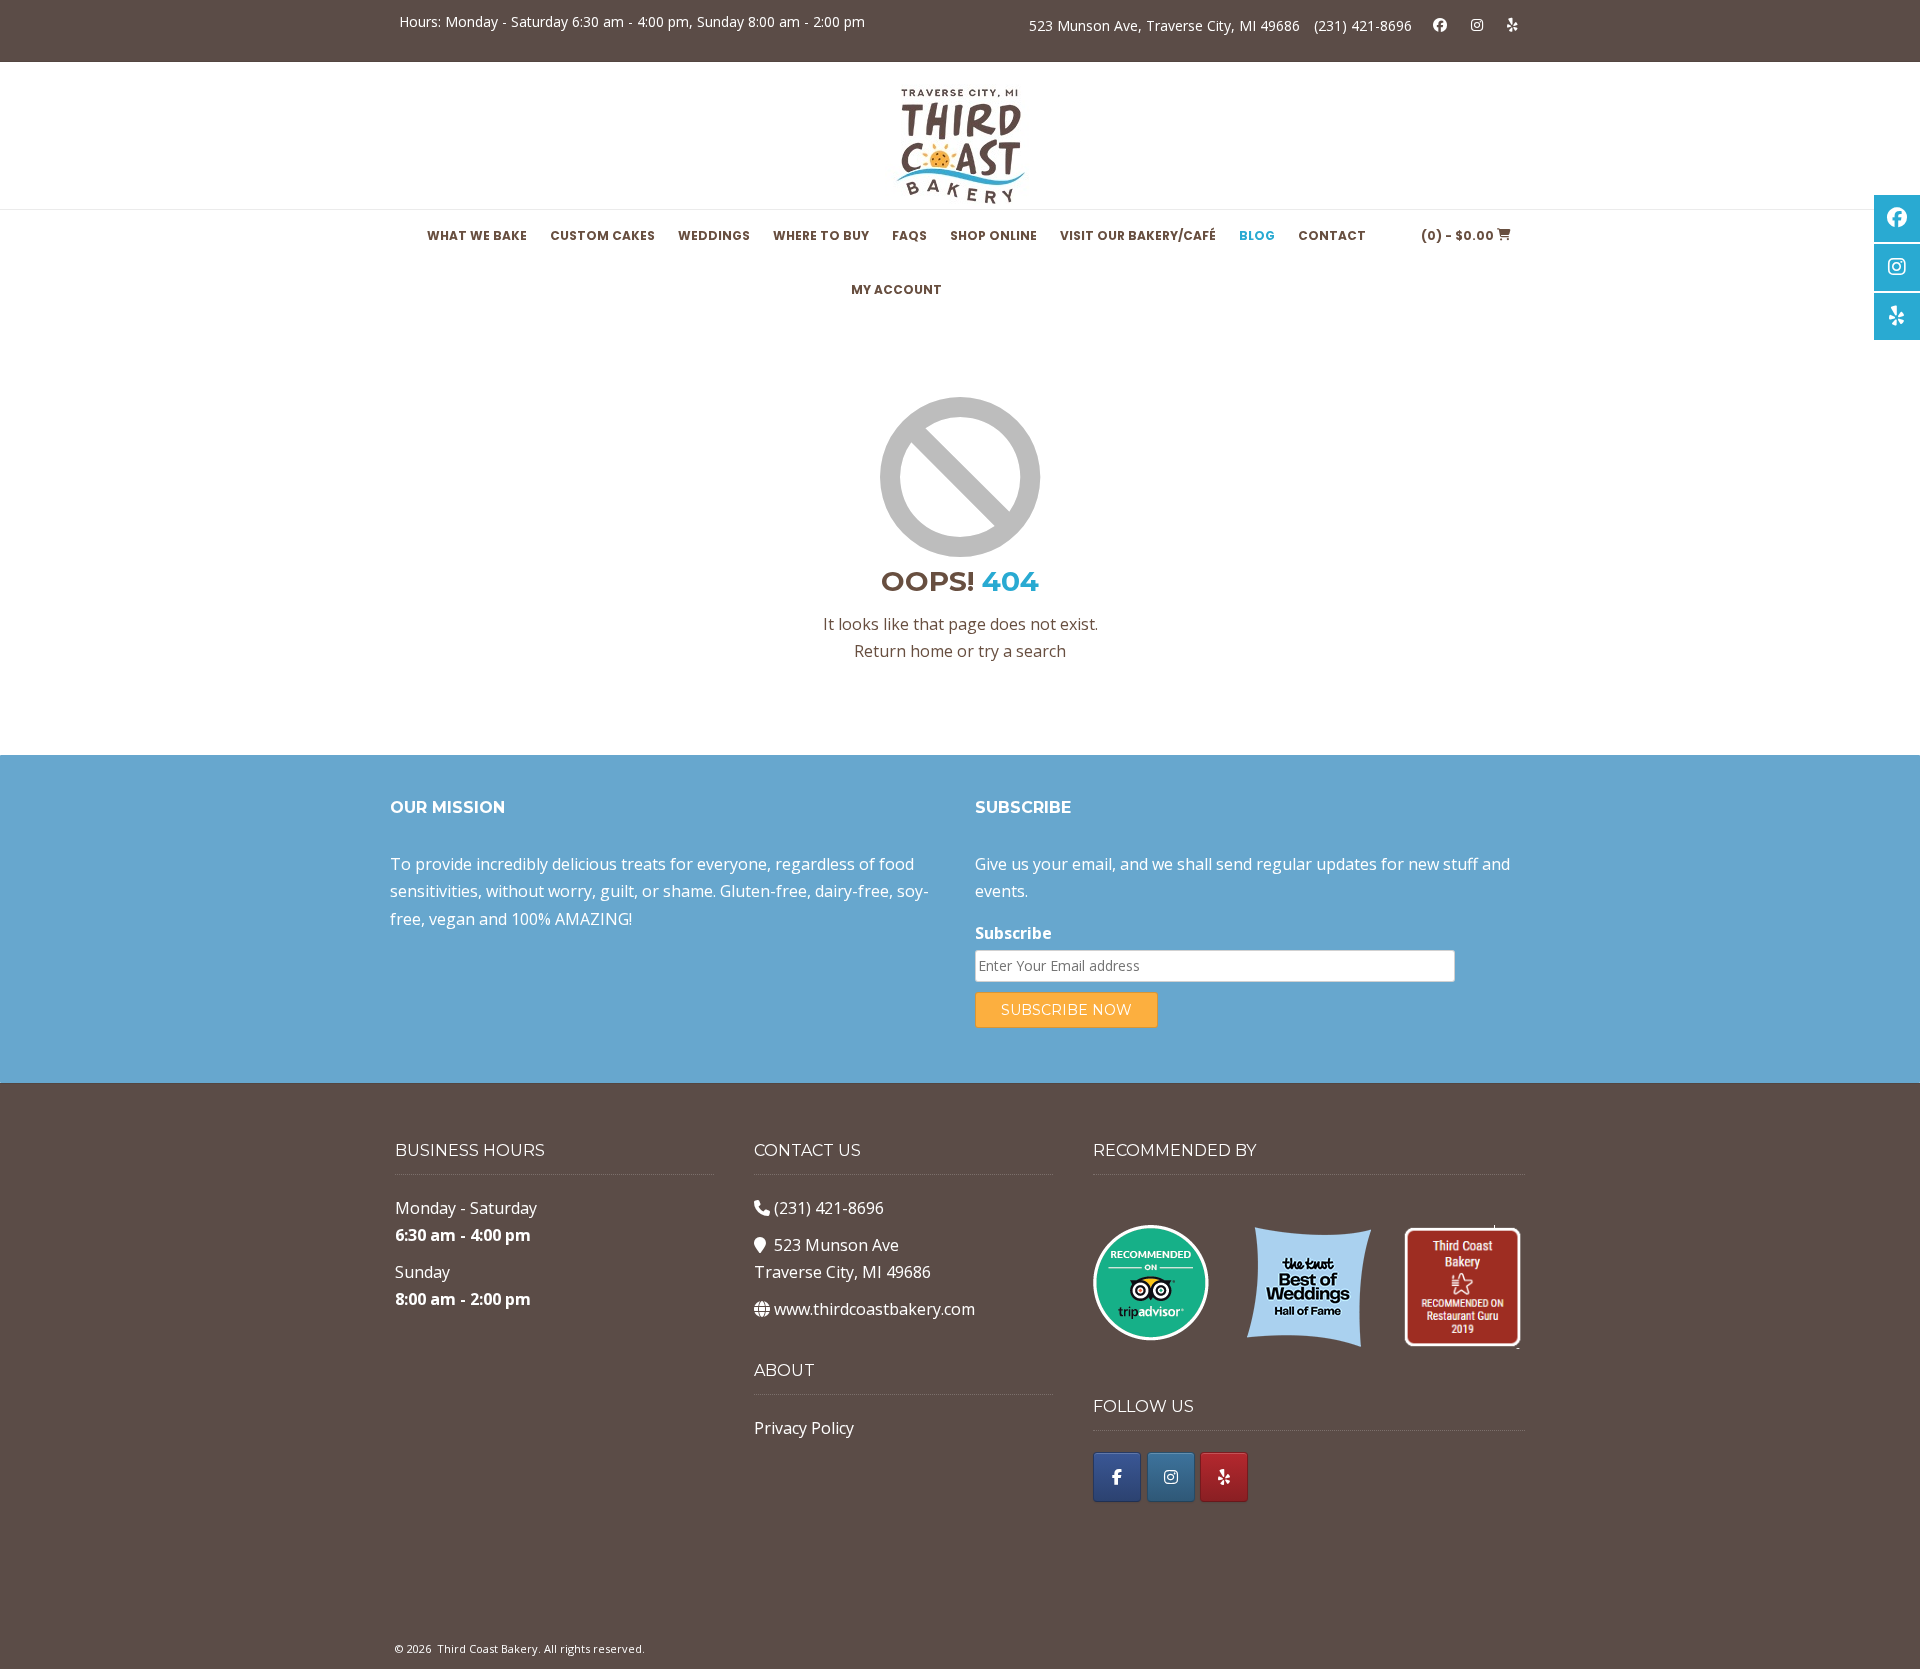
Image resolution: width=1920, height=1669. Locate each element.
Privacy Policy (804, 1428)
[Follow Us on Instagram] (1477, 24)
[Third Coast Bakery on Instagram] (1171, 1477)
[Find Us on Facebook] (1440, 24)
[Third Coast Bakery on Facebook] (1117, 1477)
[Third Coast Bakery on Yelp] (1224, 1477)
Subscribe (1013, 933)
